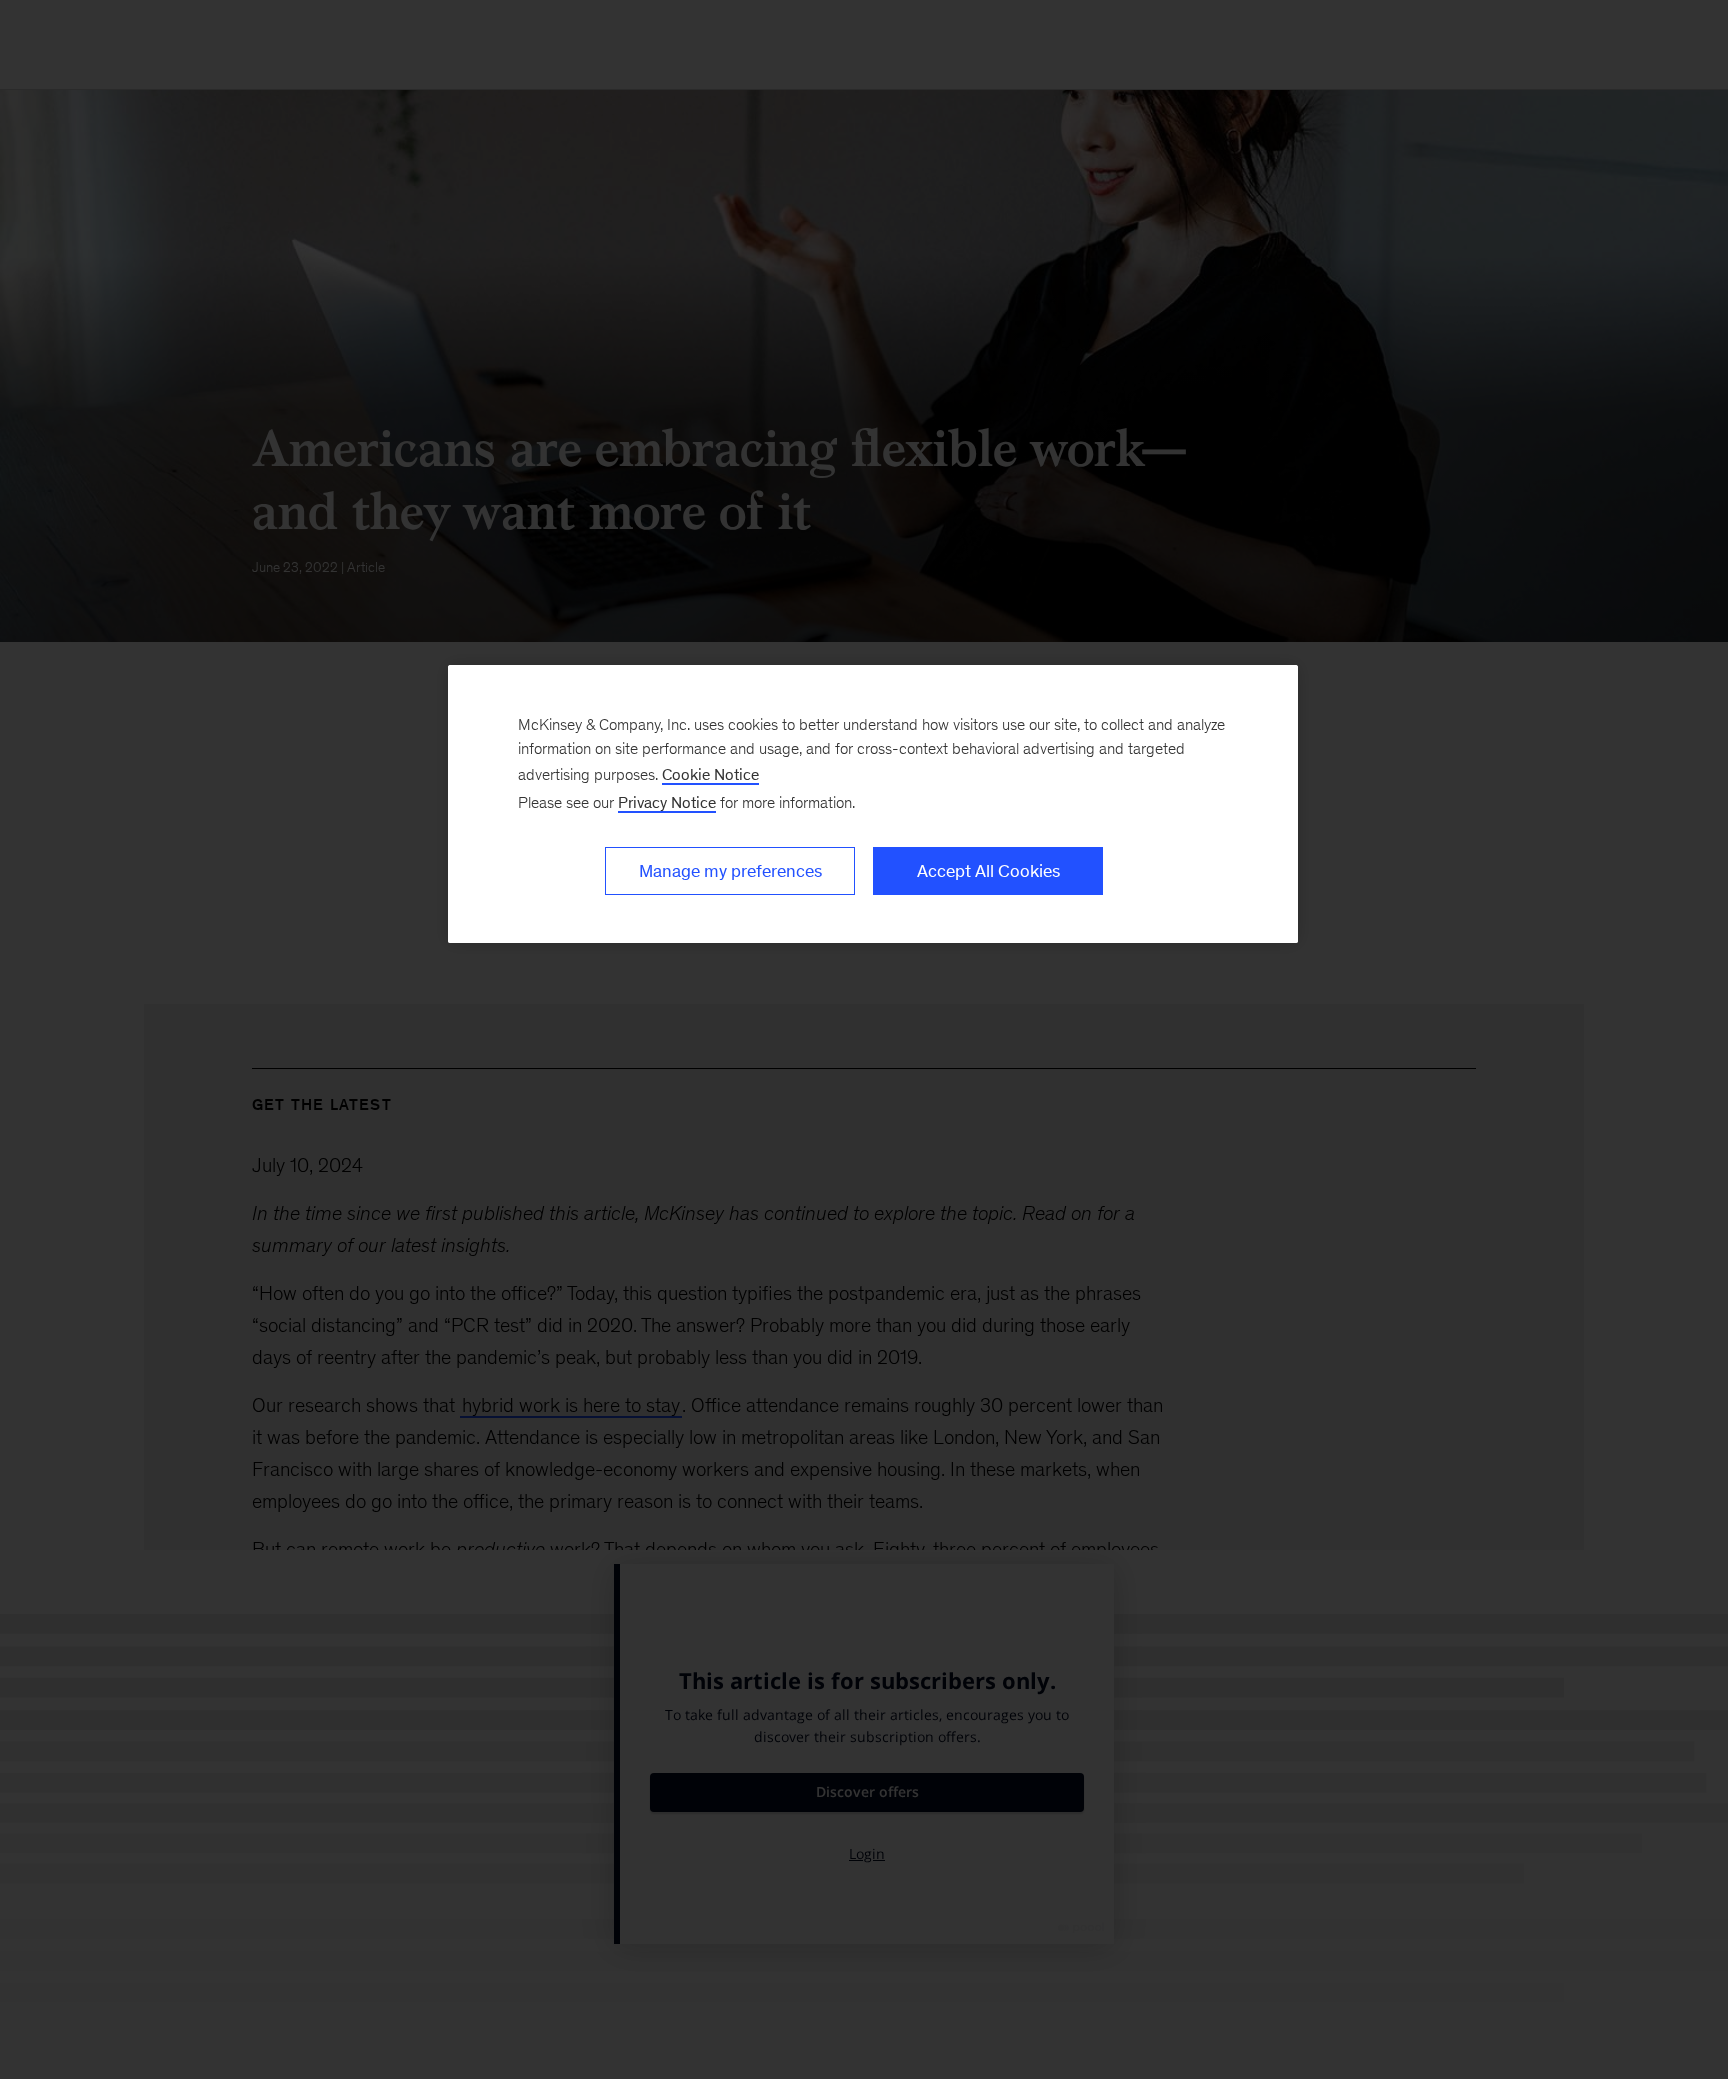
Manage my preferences (730, 871)
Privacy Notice (667, 802)
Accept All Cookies (988, 871)
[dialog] (873, 804)
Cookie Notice (710, 774)
